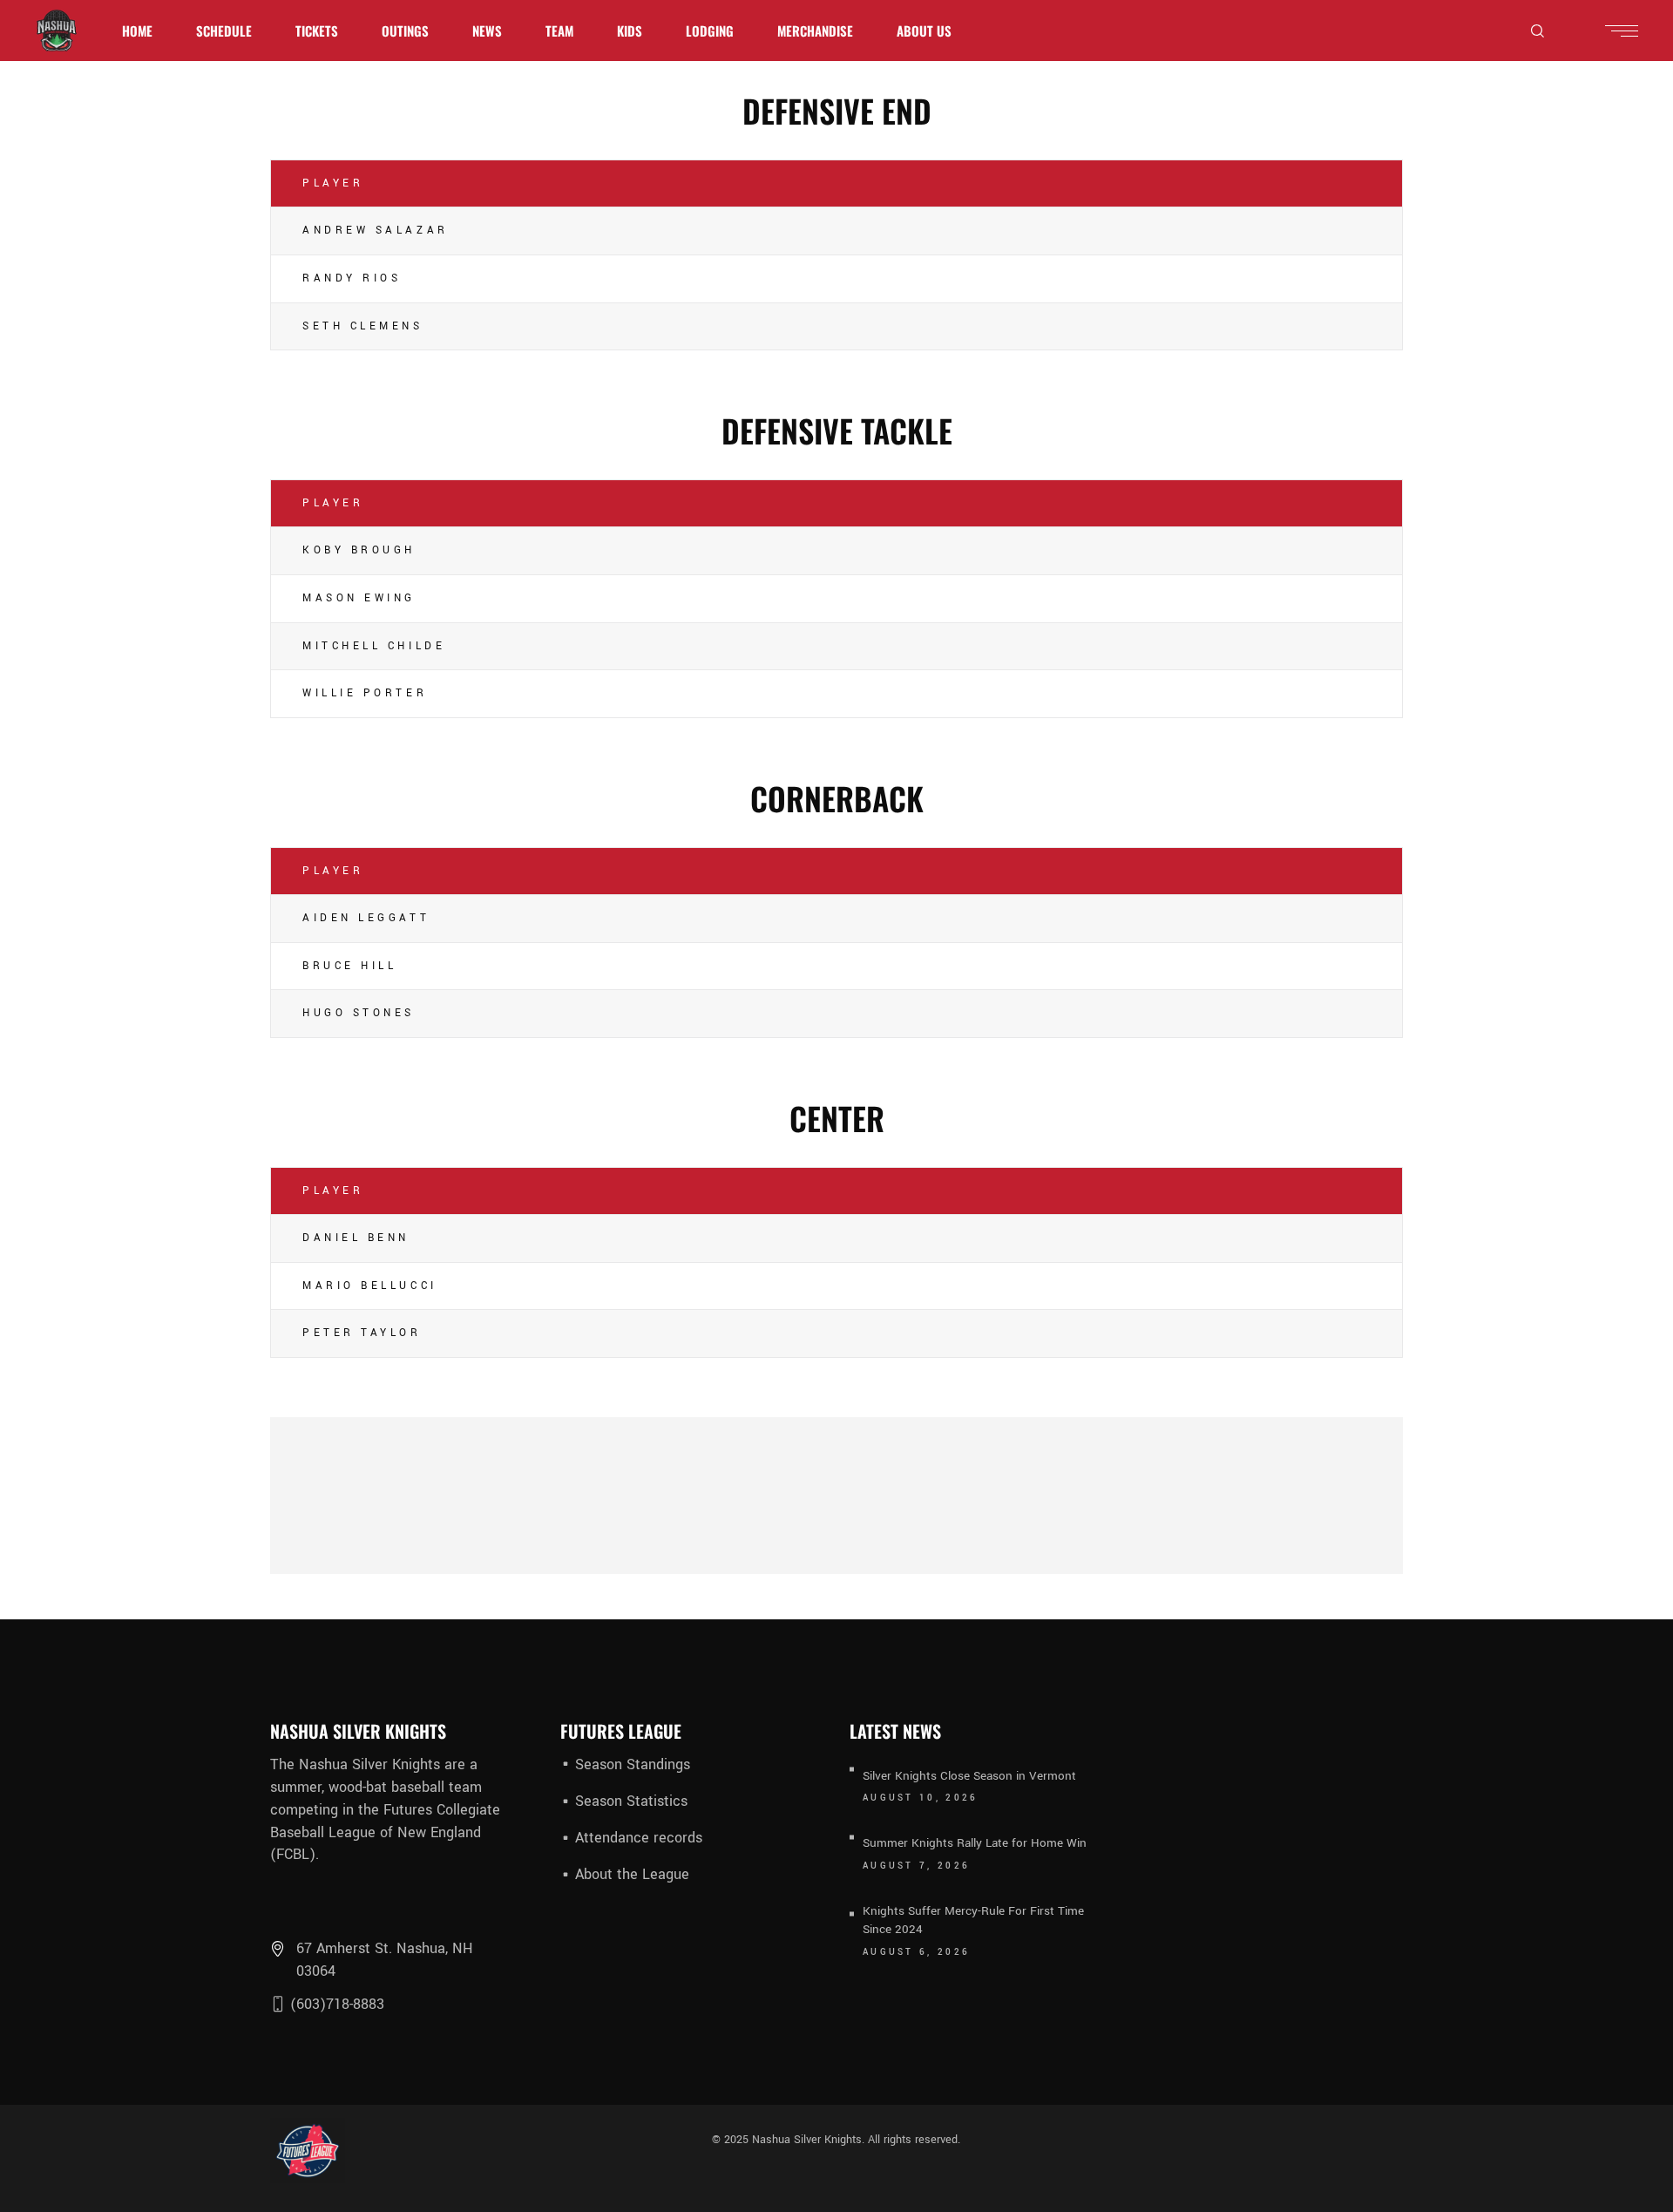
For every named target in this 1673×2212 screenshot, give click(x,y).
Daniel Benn (356, 1238)
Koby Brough (359, 550)
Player (333, 183)
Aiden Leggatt (366, 918)
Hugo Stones (359, 1013)
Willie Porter (365, 693)
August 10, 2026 (921, 1798)
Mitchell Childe (374, 646)
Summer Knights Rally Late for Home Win (975, 1843)
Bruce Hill (350, 966)
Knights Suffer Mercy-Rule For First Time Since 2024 (973, 1920)
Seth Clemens (363, 326)
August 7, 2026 (916, 1866)
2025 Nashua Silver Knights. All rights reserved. (840, 2140)
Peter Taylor (362, 1333)
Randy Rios (352, 278)
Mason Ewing (359, 598)
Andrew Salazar (376, 231)
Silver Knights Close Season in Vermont (969, 1776)
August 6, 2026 (916, 1952)
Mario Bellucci (370, 1286)
